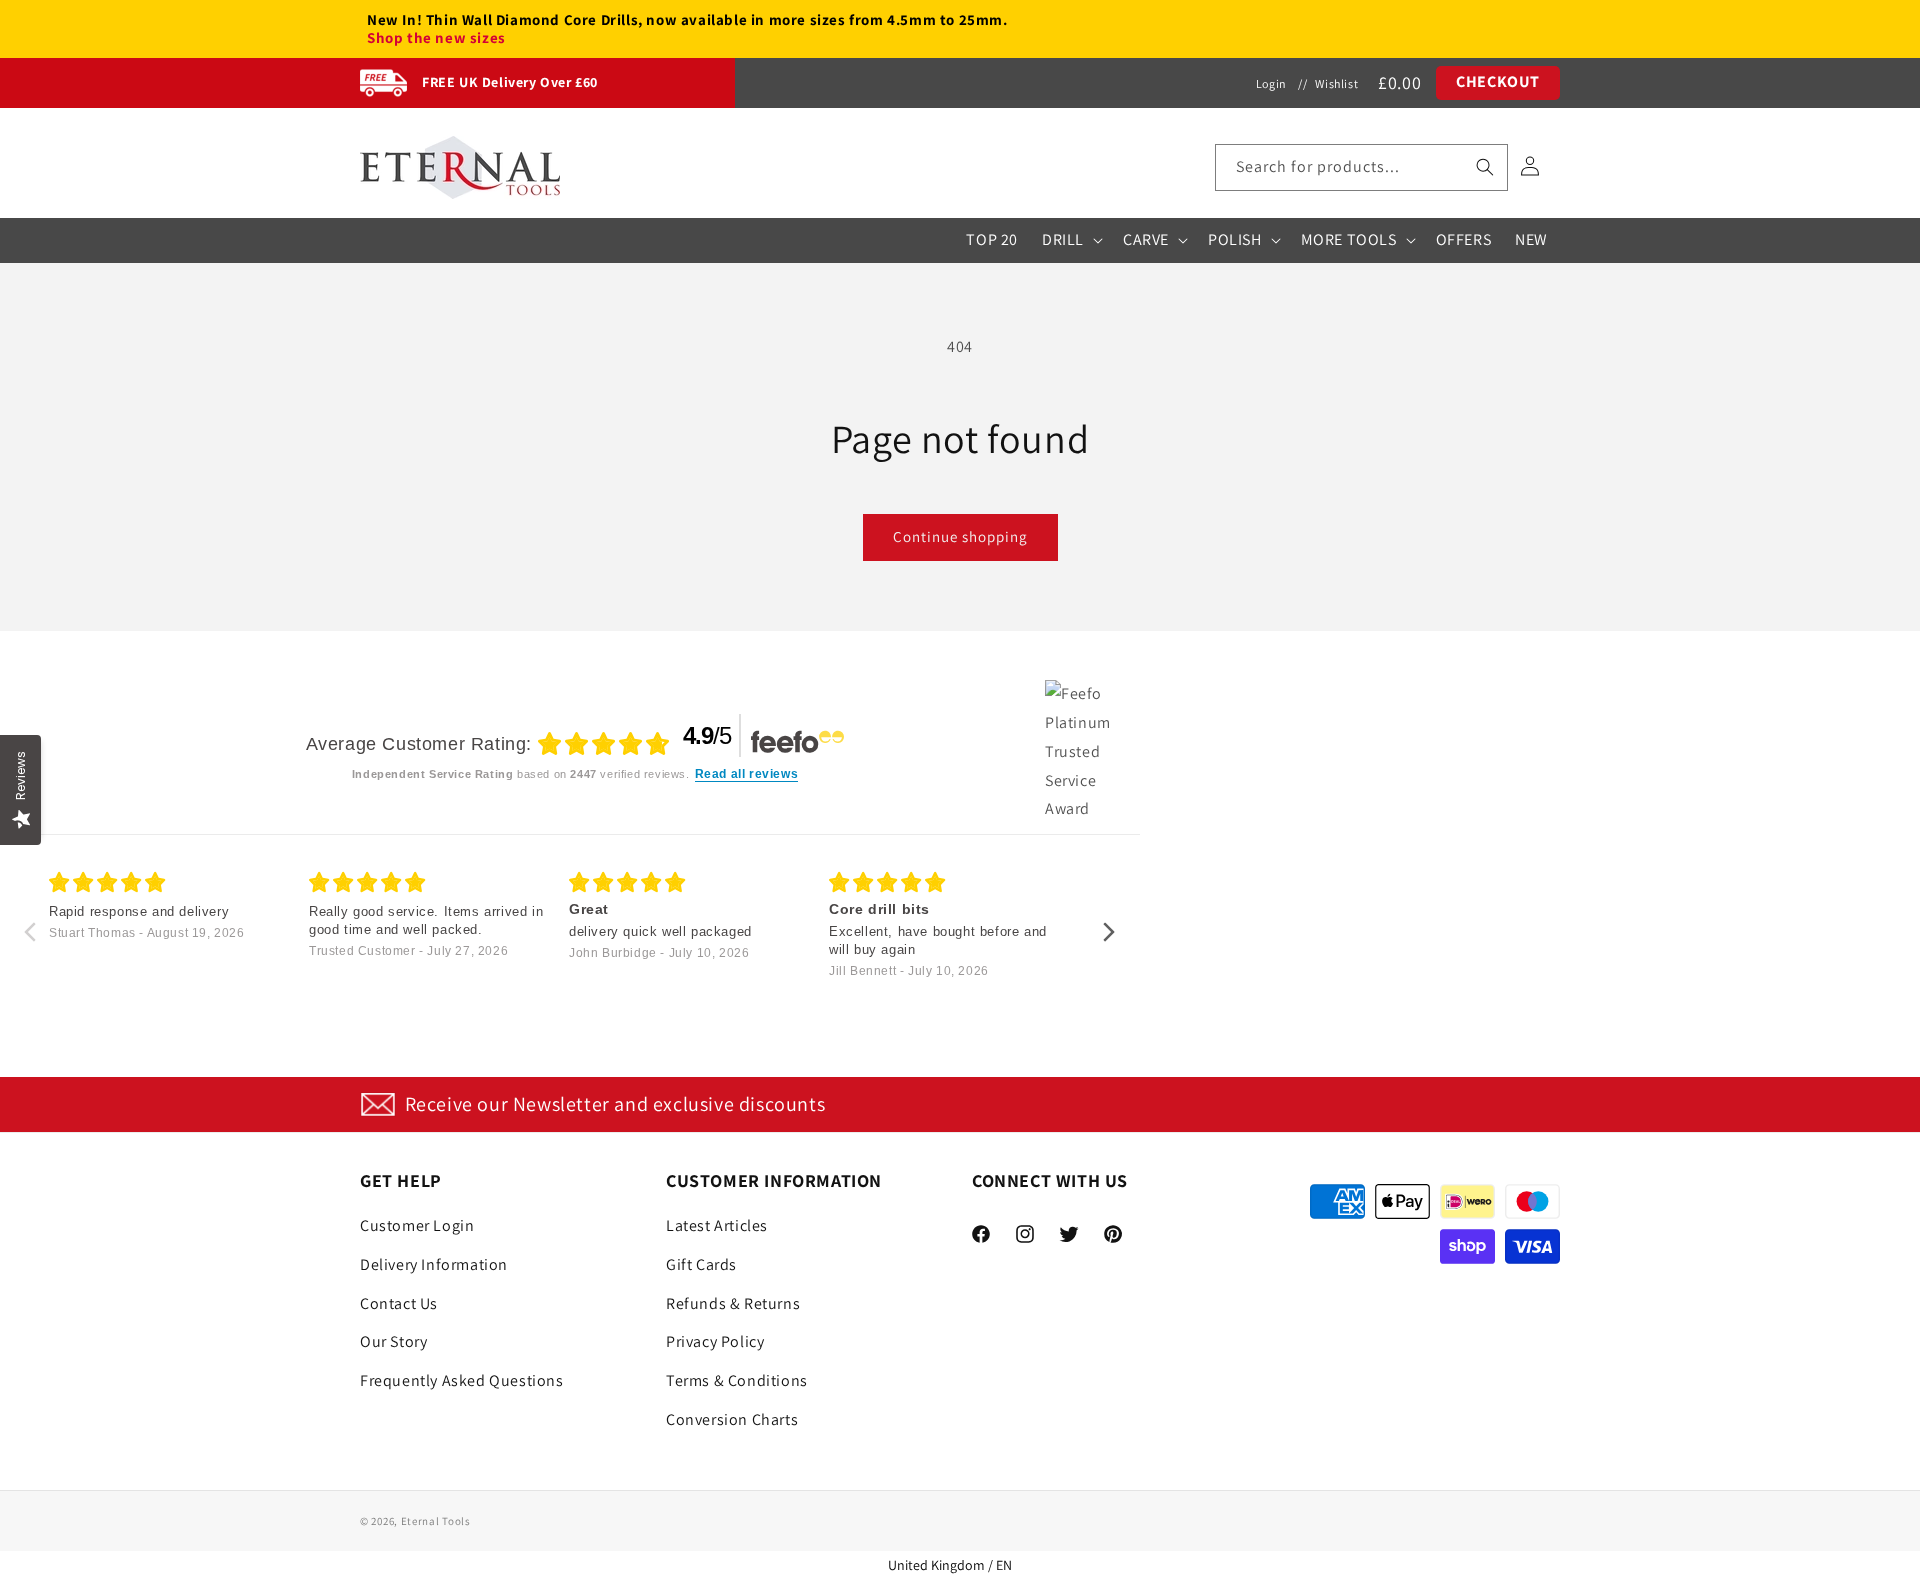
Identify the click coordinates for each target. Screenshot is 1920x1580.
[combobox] (1361, 167)
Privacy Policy (715, 1341)
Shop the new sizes (436, 38)
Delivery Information (434, 1264)
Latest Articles (717, 1225)
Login (1271, 83)
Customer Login (417, 1225)
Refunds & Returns (733, 1303)
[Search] (1485, 167)
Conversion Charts (732, 1419)
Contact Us (399, 1303)
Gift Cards (701, 1264)
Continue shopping (960, 536)
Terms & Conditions (737, 1380)
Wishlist (1336, 83)
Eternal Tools (436, 1521)
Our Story (393, 1341)
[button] (1361, 167)
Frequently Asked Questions (462, 1380)
